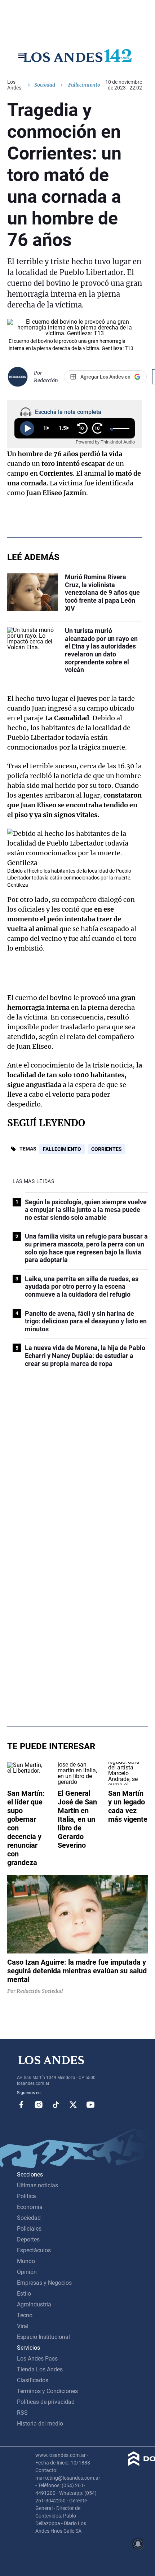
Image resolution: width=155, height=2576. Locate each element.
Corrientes (107, 1149)
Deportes (28, 2239)
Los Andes (14, 85)
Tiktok (56, 2105)
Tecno (25, 2315)
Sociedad (45, 85)
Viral (23, 2326)
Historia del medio (40, 2424)
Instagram (39, 2105)
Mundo (26, 2261)
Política (26, 2196)
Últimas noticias (37, 2185)
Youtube (90, 2105)
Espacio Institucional (43, 2337)
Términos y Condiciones (47, 2391)
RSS (22, 2413)
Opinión (27, 2272)
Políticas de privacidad (46, 2402)
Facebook (21, 2105)
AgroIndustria (34, 2304)
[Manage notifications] (138, 2544)
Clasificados (33, 2380)
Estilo (24, 2294)
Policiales (29, 2229)
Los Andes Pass (37, 2359)
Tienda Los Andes (40, 2369)
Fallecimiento (62, 1149)
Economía (30, 2207)
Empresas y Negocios (44, 2283)
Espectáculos (34, 2250)
